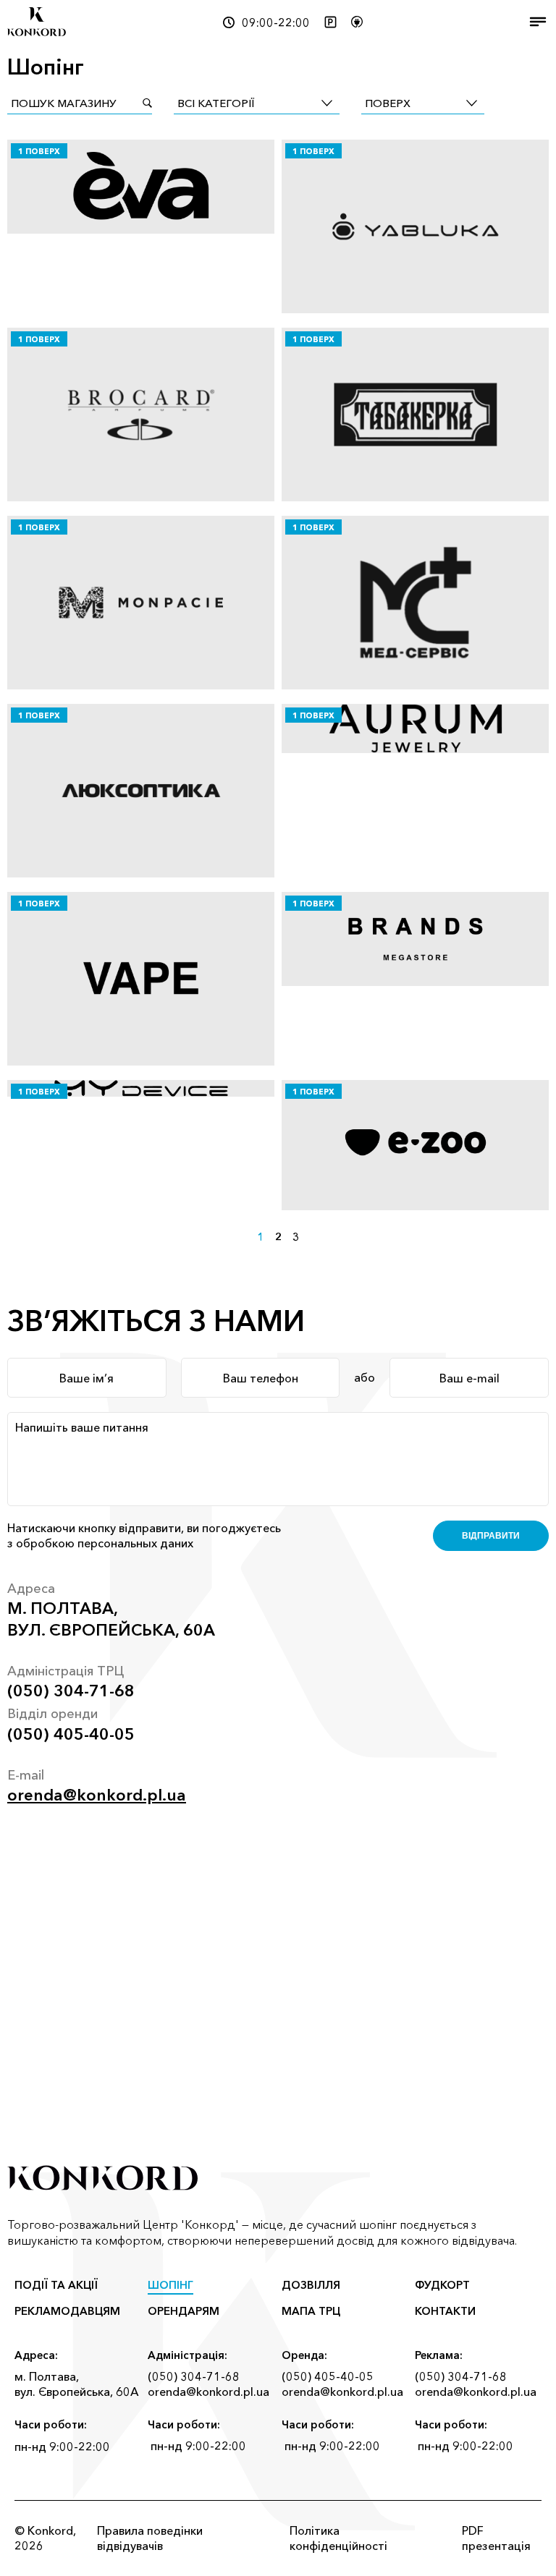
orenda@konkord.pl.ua (97, 1795)
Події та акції (56, 2285)
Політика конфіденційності (338, 2538)
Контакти (445, 2311)
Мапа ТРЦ (311, 2311)
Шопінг (170, 2285)
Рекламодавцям (67, 2311)
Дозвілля (311, 2285)
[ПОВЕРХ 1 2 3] (423, 103)
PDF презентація (496, 2538)
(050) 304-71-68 (71, 1691)
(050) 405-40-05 (71, 1734)
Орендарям (184, 2311)
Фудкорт (442, 2285)
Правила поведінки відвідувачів (150, 2538)
